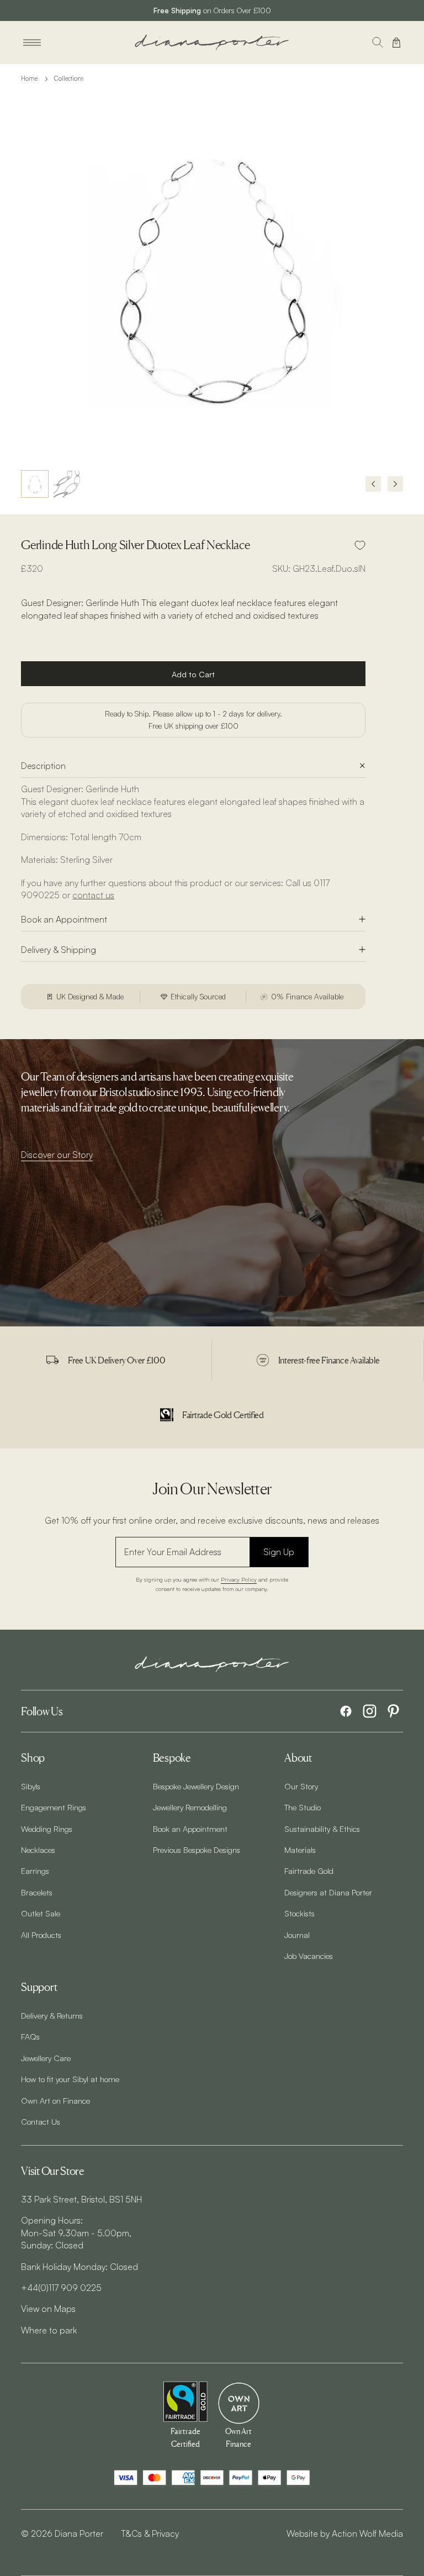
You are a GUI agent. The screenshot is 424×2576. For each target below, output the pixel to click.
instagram (370, 1711)
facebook (346, 1711)
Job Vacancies (309, 1956)
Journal (297, 1935)
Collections (69, 78)
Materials (300, 1850)
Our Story (301, 1786)
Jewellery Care (46, 2058)
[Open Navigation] (32, 43)
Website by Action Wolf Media (345, 2533)
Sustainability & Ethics (322, 1829)
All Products (41, 1935)
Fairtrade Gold (309, 1871)
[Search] (378, 43)
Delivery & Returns (52, 2015)
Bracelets (37, 1892)
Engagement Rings (54, 1807)
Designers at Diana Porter (328, 1892)
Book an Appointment (64, 919)
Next (395, 484)
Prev (373, 484)
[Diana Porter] (212, 42)
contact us (93, 895)
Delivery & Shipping (59, 950)
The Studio (303, 1807)
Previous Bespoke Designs (197, 1850)
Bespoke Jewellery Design (196, 1786)
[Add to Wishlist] (360, 545)
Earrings (35, 1871)
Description (43, 766)
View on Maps (48, 2309)
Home (29, 78)
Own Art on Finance (55, 2100)
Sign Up (279, 1552)
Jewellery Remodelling (190, 1807)
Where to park (49, 2330)
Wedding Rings (47, 1829)
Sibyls (31, 1786)
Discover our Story (57, 1155)
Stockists (300, 1913)
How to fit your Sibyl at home (70, 2079)
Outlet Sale (41, 1913)
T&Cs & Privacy (150, 2533)
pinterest (393, 1711)
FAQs (30, 2036)
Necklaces (38, 1850)
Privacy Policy (239, 1579)
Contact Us (41, 2121)
